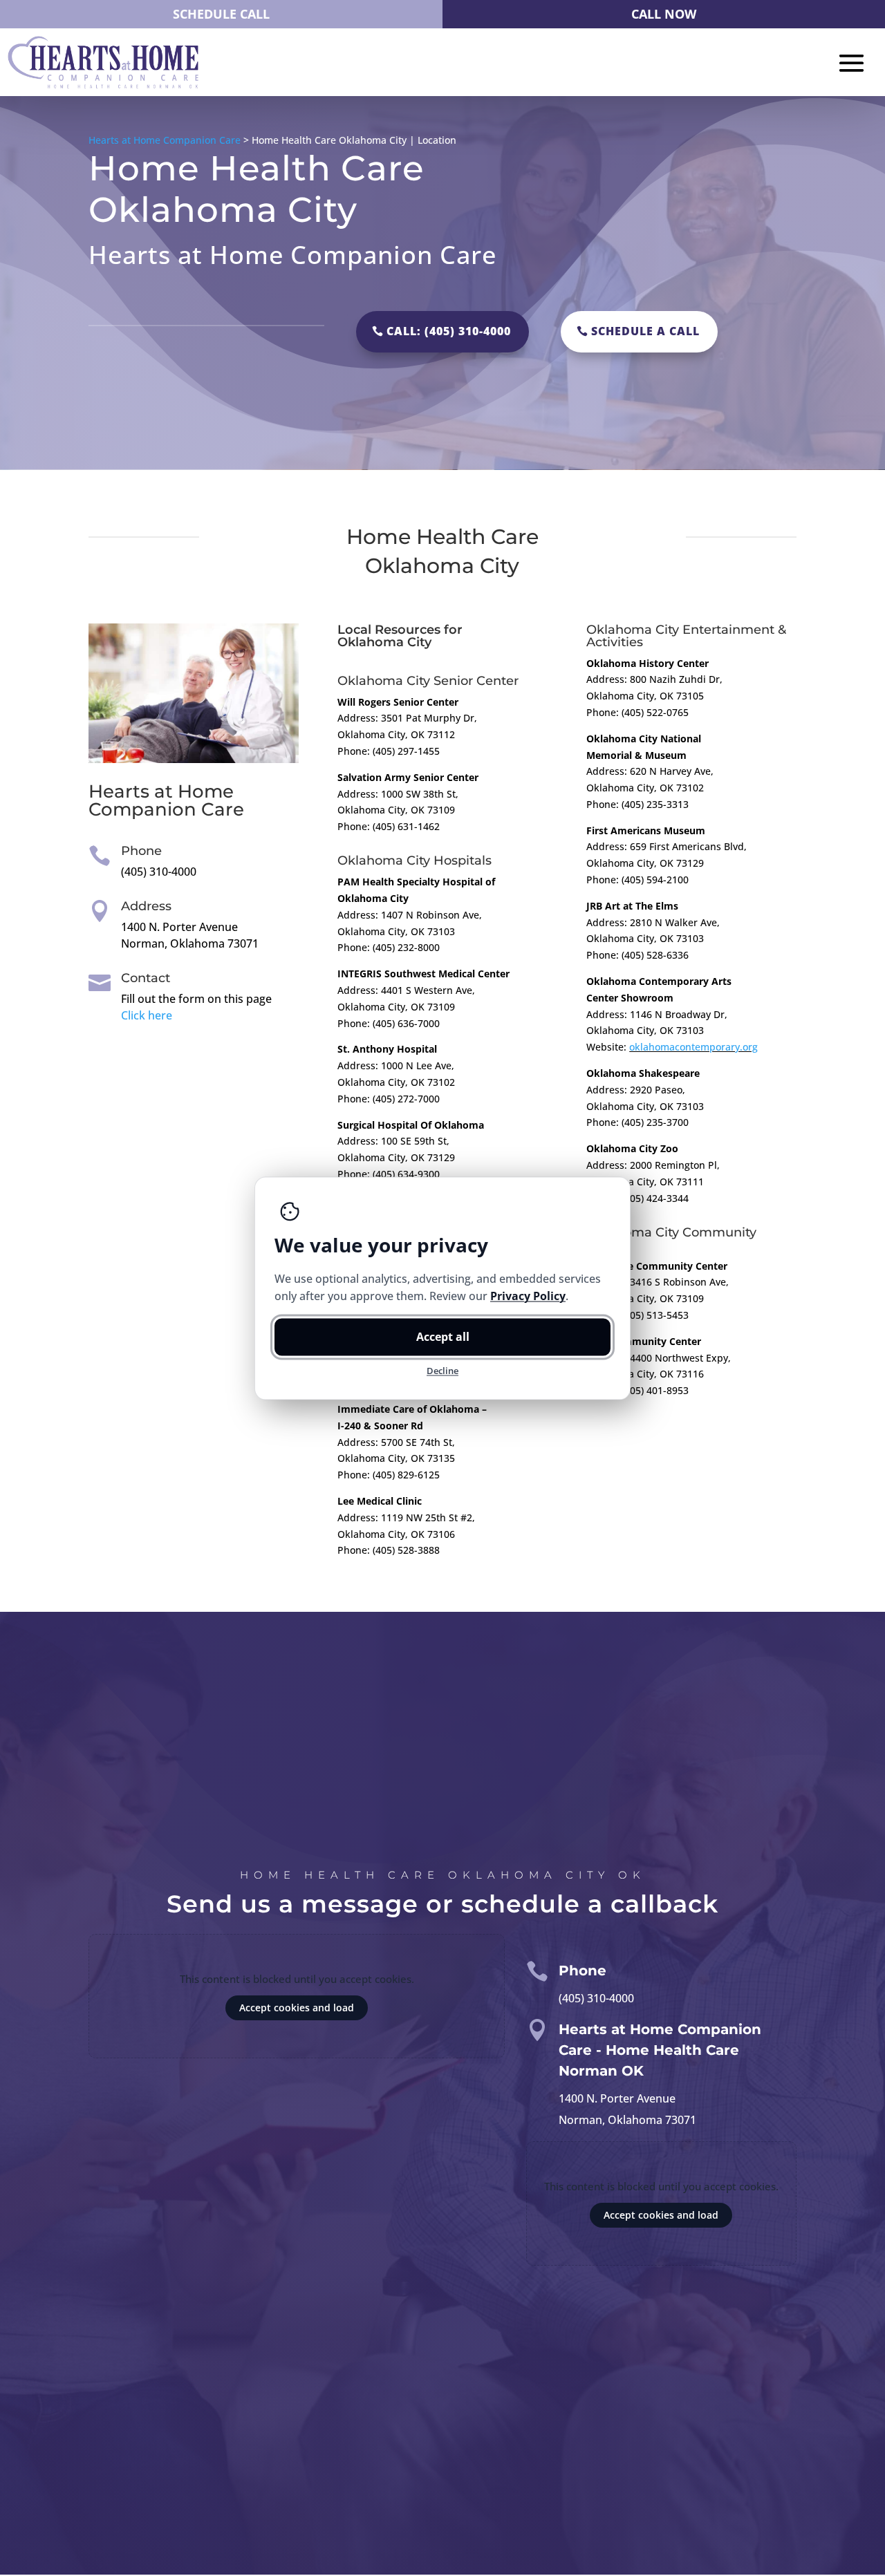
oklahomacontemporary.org (693, 1047)
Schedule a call (645, 331)
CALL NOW (664, 14)
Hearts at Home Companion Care (165, 140)
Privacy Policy (528, 1295)
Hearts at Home (161, 791)
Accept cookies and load (297, 2008)
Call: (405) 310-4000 (449, 331)
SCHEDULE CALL (221, 14)
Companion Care (166, 809)
